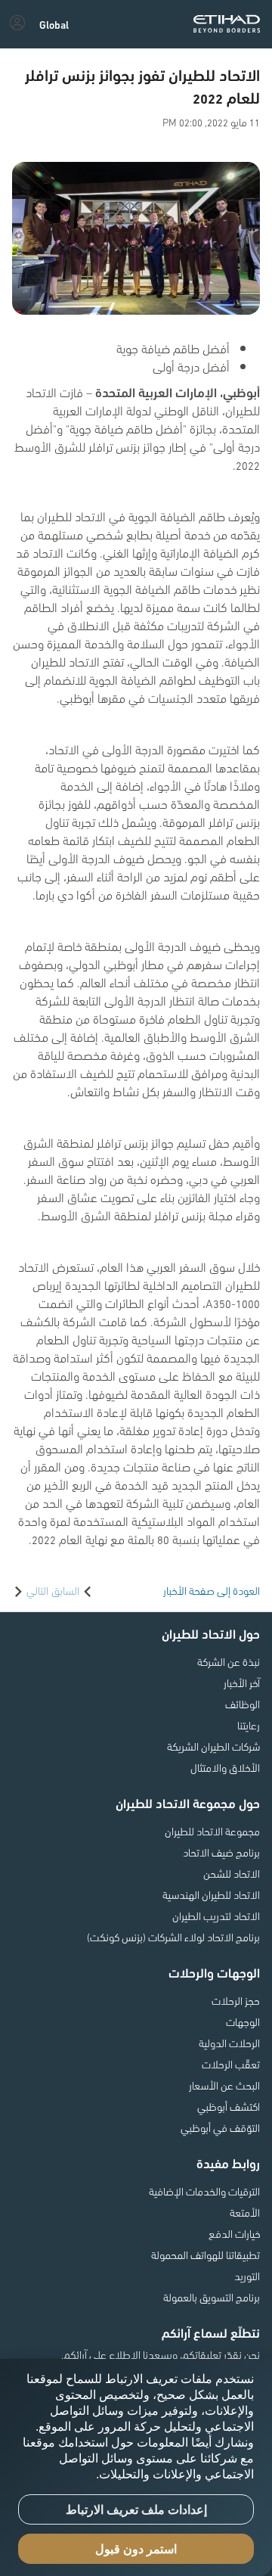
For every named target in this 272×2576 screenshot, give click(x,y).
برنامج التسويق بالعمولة (212, 2297)
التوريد (247, 2276)
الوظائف (243, 1704)
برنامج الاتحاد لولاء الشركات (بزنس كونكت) (173, 1937)
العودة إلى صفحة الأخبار (212, 1590)
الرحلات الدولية (229, 2043)
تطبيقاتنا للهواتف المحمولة (206, 2254)
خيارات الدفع (234, 2233)
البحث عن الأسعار (224, 2085)
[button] (54, 24)
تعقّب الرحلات (231, 2064)
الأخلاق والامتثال (225, 1767)
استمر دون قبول (136, 2549)
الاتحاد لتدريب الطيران (216, 1916)
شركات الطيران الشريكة (213, 1746)
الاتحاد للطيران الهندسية (211, 1894)
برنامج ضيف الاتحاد (221, 1852)
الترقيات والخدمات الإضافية (204, 2191)
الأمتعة (245, 2212)
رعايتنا (249, 1725)
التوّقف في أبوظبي (220, 2127)
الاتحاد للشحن (232, 1873)
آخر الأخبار (242, 1683)
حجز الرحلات (236, 2000)
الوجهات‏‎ (243, 2021)
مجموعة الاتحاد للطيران (212, 1831)
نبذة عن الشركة (229, 1661)
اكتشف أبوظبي (229, 2106)
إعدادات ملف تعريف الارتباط (136, 2510)
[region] (136, 2467)
